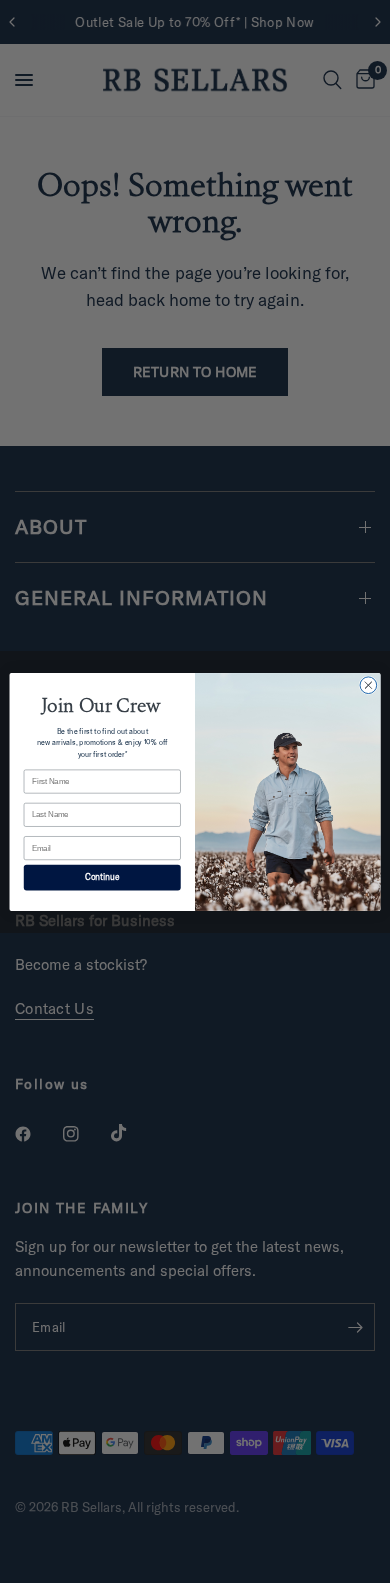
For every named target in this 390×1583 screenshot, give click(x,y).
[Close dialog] (368, 684)
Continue (102, 876)
